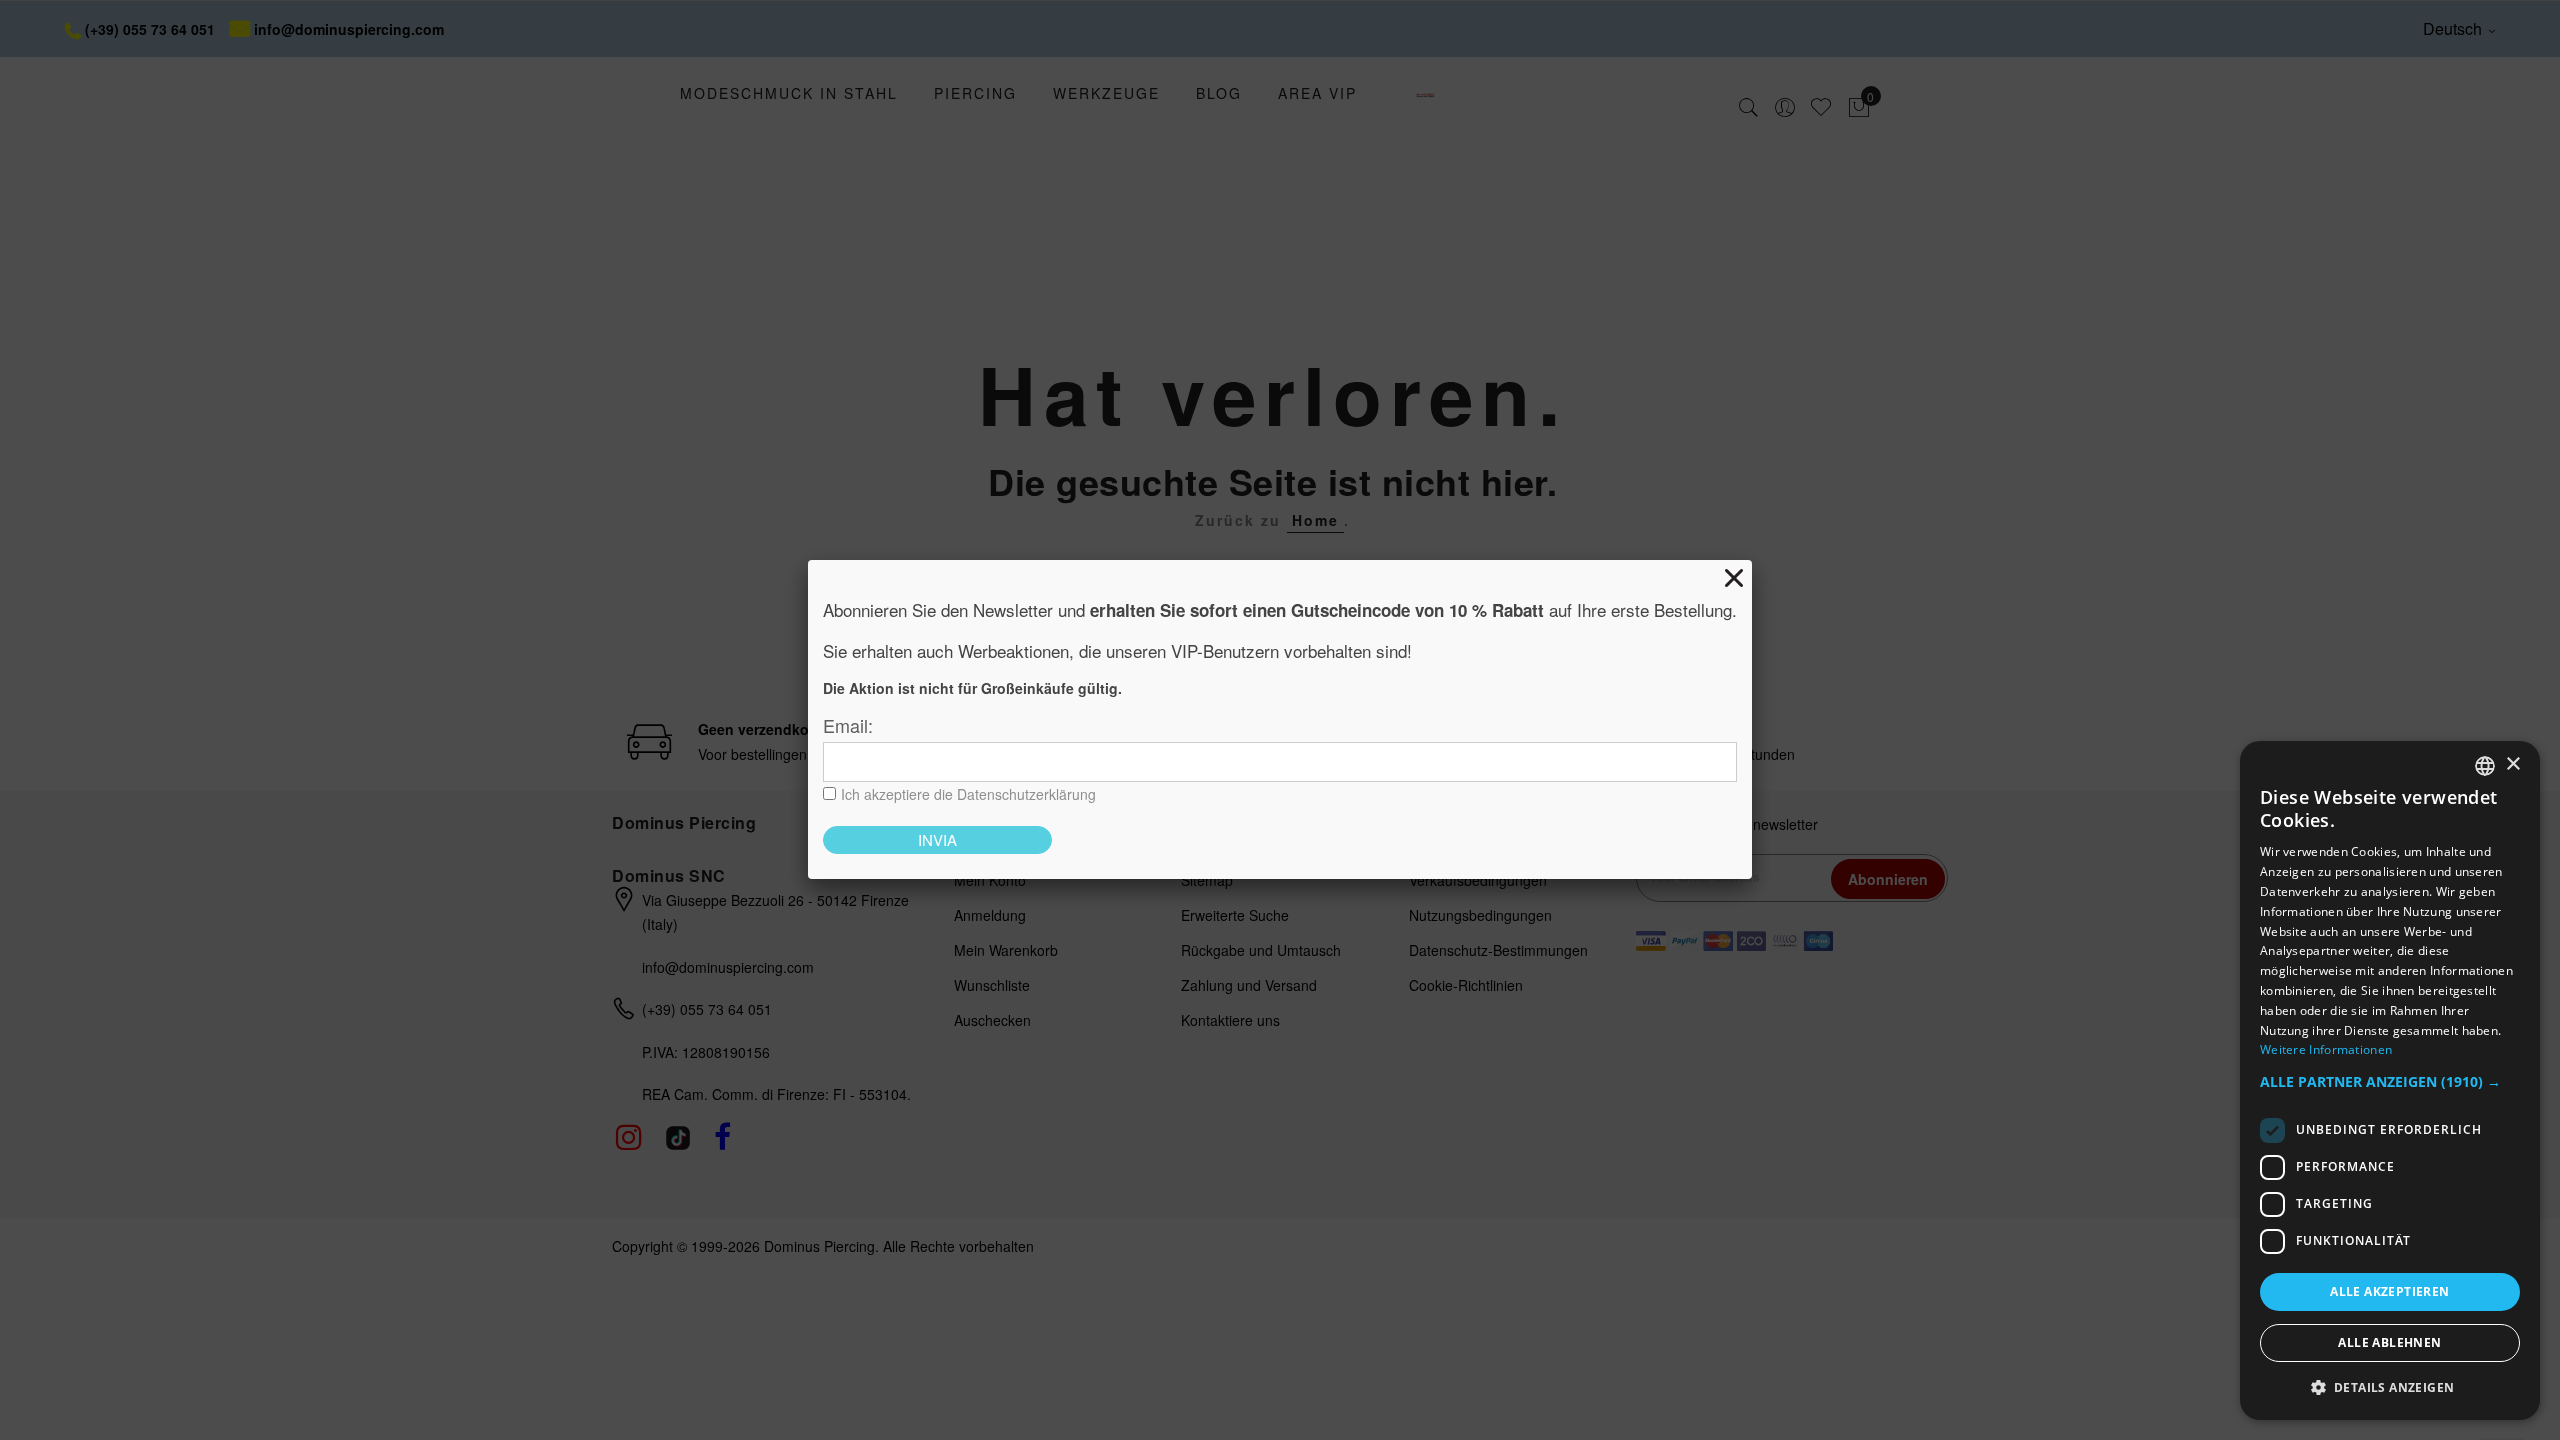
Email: (848, 725)
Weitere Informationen (2326, 1049)
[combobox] (2485, 766)
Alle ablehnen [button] (2389, 1342)
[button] (2390, 1082)
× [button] (2512, 764)
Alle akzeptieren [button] (2389, 1291)
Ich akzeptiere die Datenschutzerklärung (968, 794)
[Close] (1734, 578)
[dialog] (2390, 1080)
